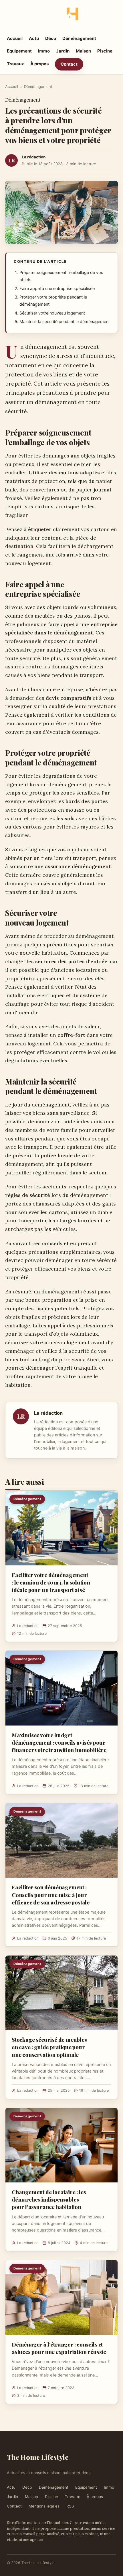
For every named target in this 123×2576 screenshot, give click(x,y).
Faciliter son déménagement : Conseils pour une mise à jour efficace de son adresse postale (51, 1894)
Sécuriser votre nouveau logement (52, 313)
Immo (44, 51)
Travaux (15, 64)
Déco (51, 38)
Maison (83, 51)
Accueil (15, 38)
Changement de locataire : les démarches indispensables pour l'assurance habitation (49, 2199)
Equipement (19, 51)
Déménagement (79, 38)
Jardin (63, 51)
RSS (70, 2506)
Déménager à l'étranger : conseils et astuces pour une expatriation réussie (59, 2348)
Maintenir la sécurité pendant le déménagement (65, 322)
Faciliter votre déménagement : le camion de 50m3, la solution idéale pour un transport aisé (51, 1582)
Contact (69, 64)
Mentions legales (44, 2506)
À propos (39, 64)
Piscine (105, 51)
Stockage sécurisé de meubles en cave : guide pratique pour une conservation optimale (49, 2047)
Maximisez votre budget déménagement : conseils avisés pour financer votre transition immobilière (59, 1742)
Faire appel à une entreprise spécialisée (57, 289)
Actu (34, 38)
